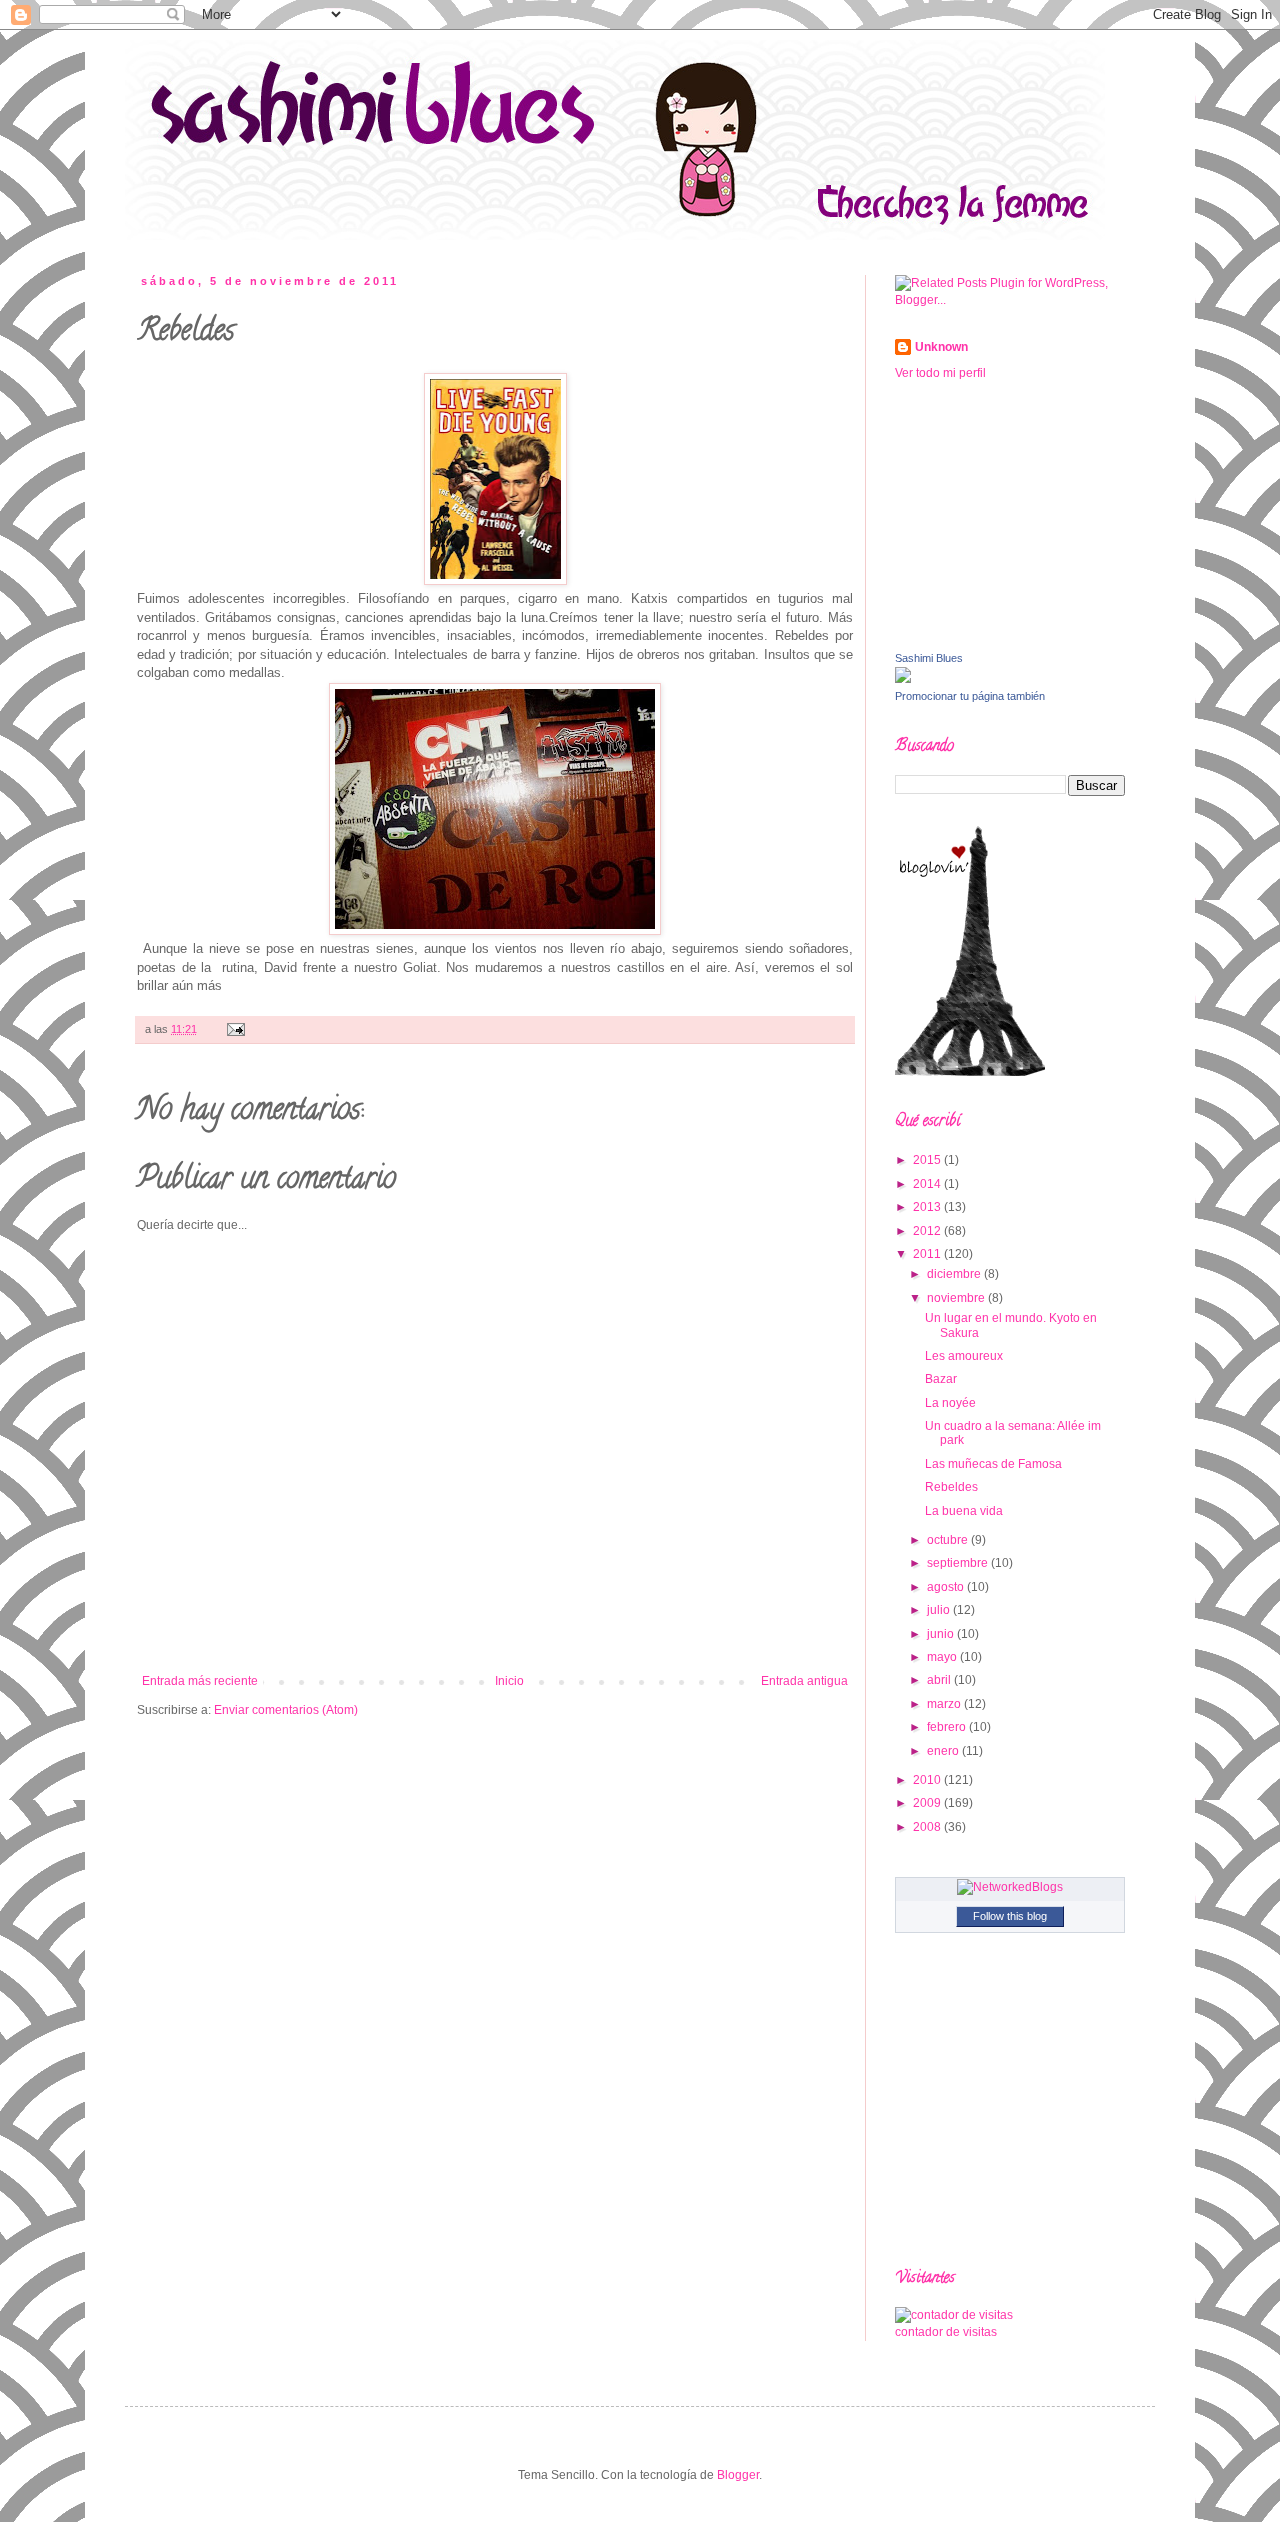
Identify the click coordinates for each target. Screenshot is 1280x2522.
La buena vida (964, 1511)
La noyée (950, 1403)
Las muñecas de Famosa (993, 1464)
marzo (945, 1704)
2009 (928, 1803)
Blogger (738, 2475)
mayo (943, 1657)
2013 (928, 1207)
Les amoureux (964, 1356)
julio (940, 1610)
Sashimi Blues (929, 658)
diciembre (955, 1274)
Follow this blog (1010, 1916)
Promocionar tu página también (970, 696)
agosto (947, 1587)
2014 (928, 1184)
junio (942, 1634)
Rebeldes (951, 1487)
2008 (928, 1827)
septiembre (959, 1563)
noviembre (957, 1298)
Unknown (941, 347)
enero (944, 1751)
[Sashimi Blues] (903, 679)
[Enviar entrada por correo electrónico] (233, 1029)
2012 (928, 1231)
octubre (949, 1540)
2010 (928, 1780)
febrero (948, 1727)
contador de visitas (946, 2332)
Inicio (509, 1681)
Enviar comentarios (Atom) (286, 1710)
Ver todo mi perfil (940, 373)
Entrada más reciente (200, 1681)
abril (940, 1680)
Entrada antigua (804, 1681)
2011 (928, 1254)
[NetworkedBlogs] (1010, 1887)
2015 (928, 1160)
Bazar (941, 1379)
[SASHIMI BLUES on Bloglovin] (970, 1072)
